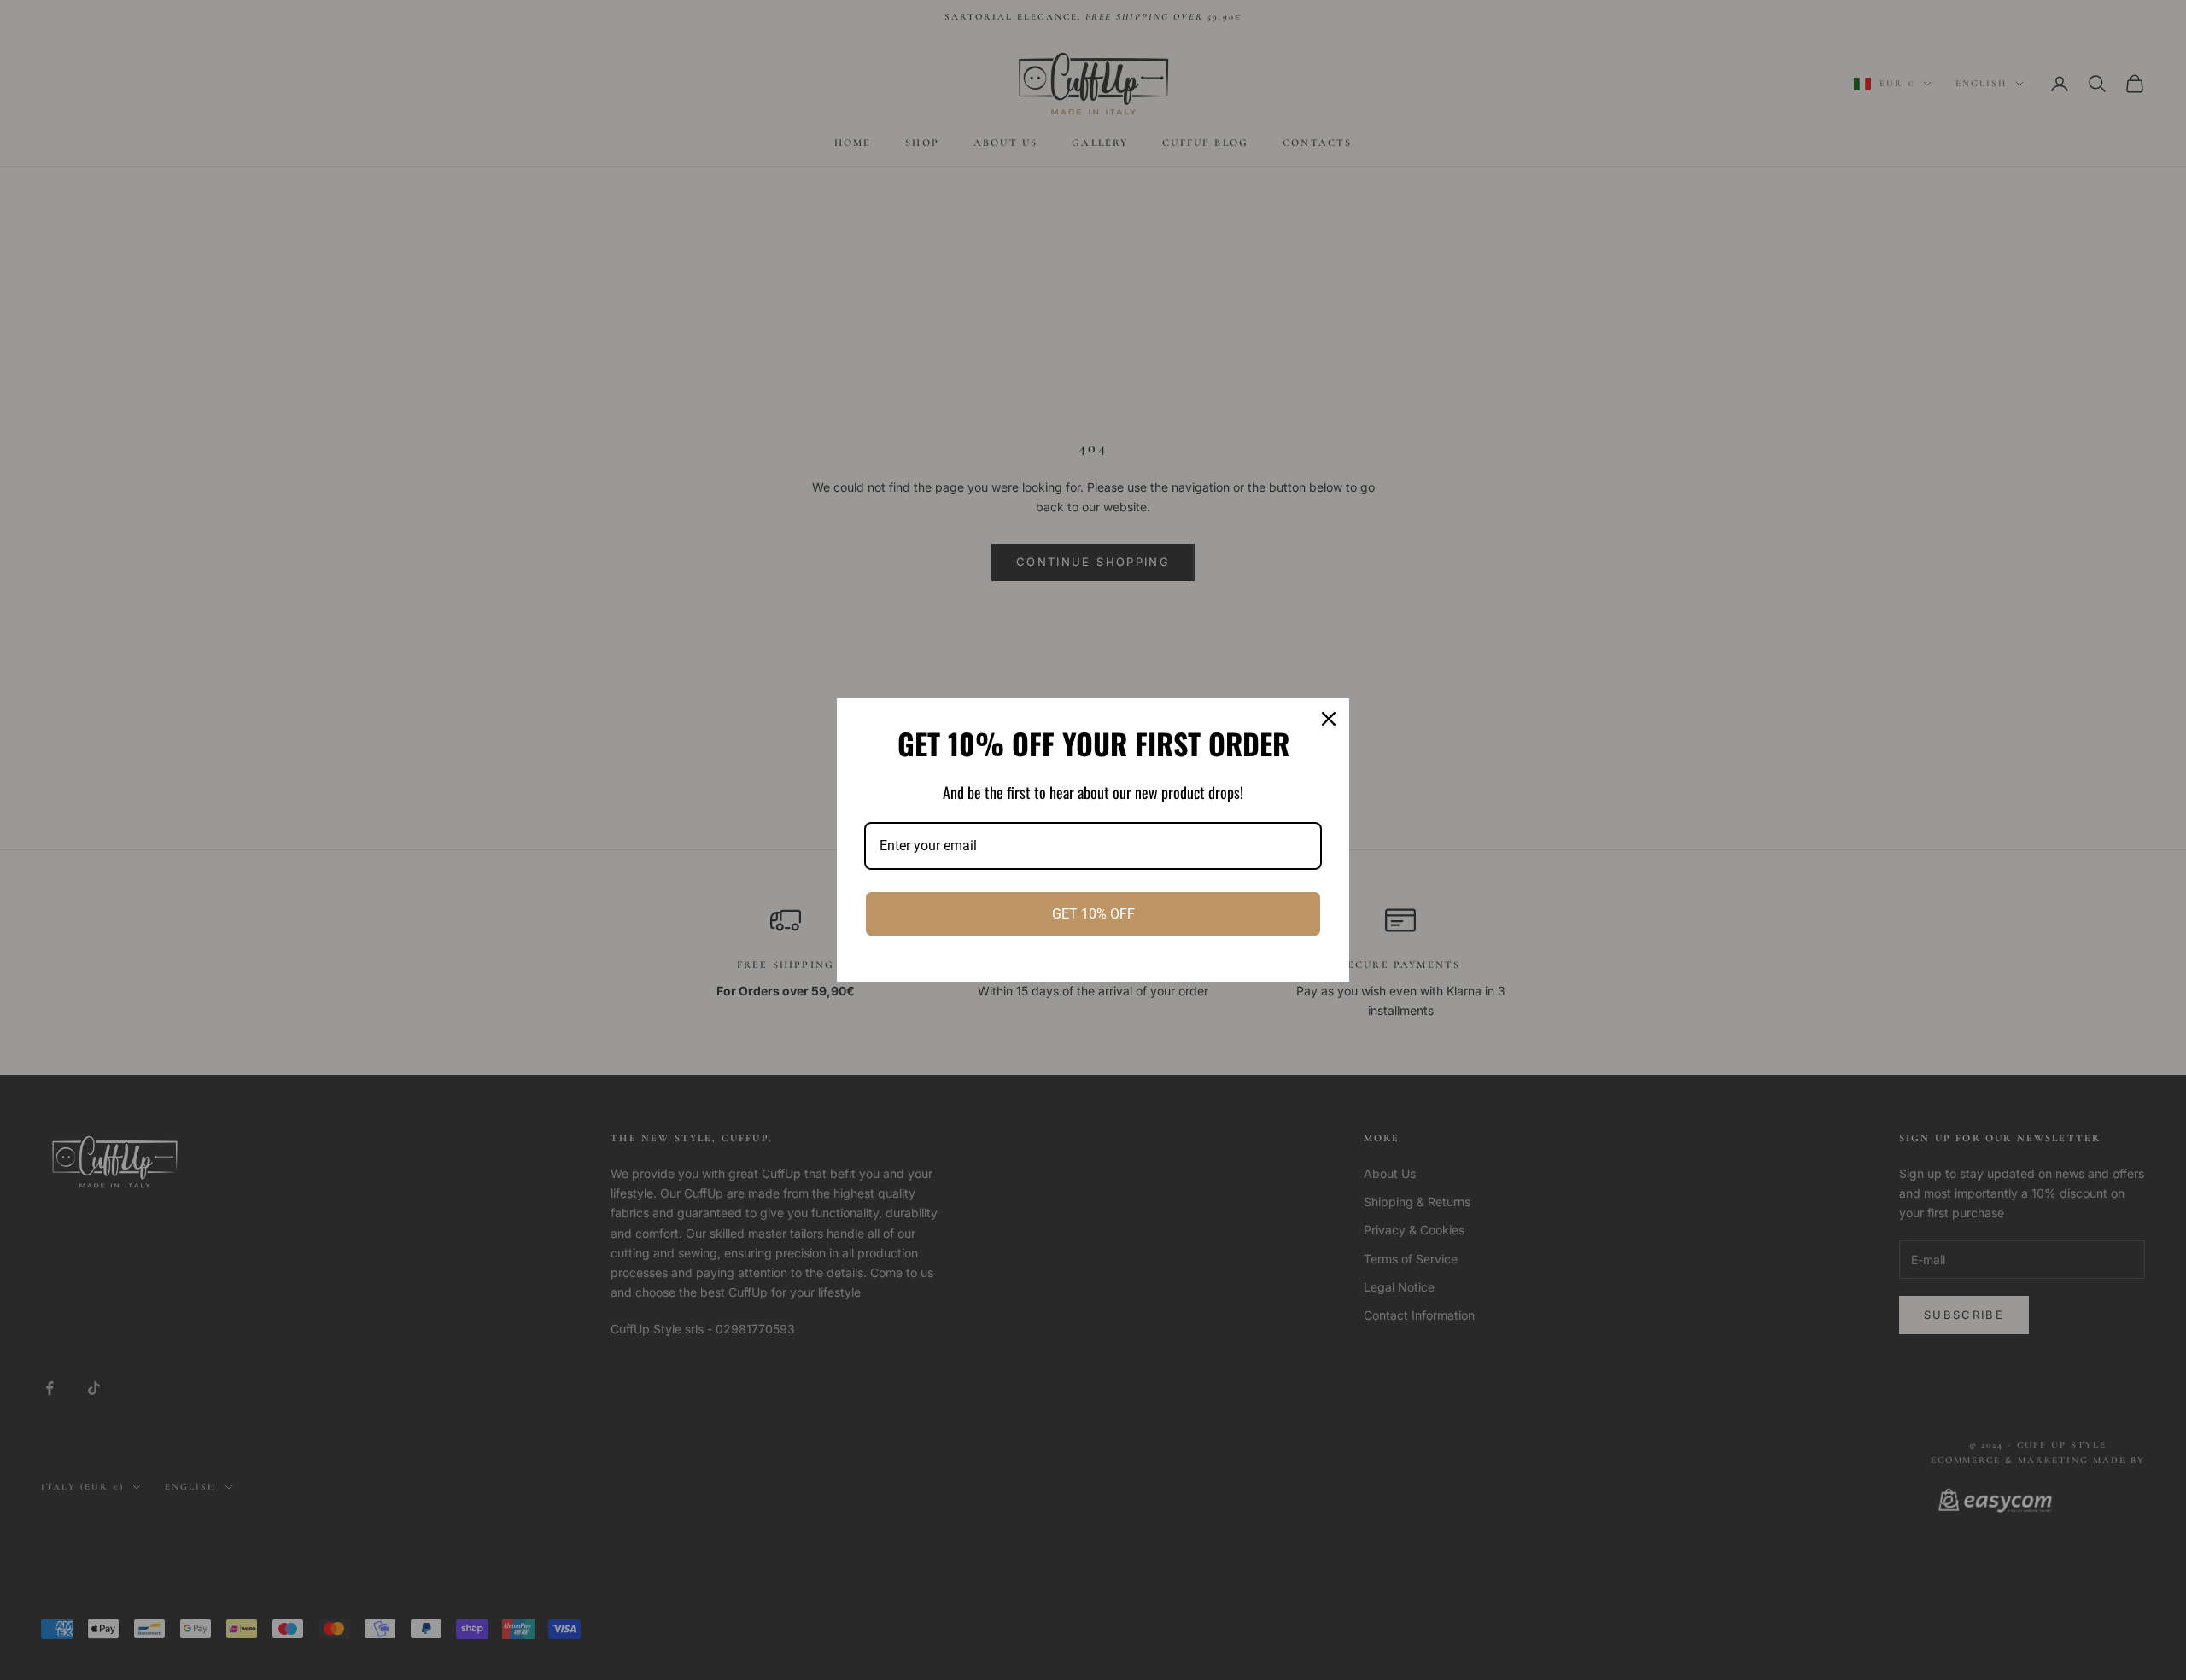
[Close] (1329, 719)
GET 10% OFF (1093, 914)
